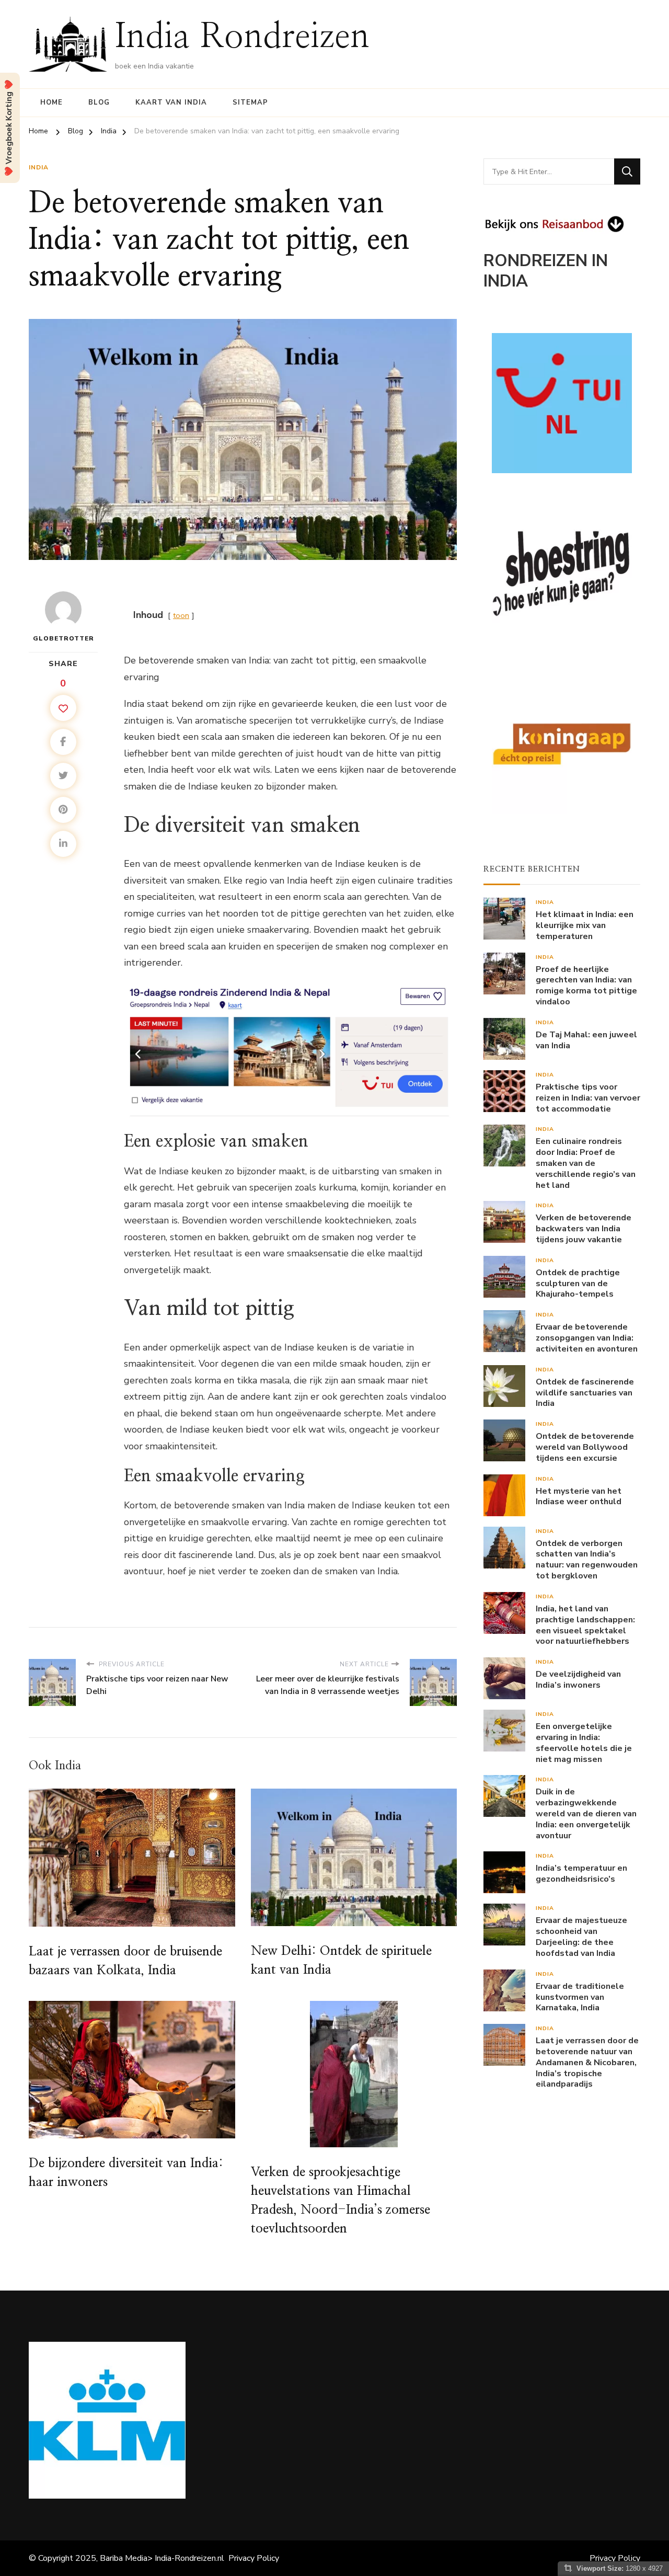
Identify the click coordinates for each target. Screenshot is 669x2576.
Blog (99, 102)
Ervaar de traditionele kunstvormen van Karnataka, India (580, 1997)
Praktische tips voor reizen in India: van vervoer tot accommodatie (588, 1098)
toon (181, 615)
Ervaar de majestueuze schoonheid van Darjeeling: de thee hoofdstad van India (581, 1937)
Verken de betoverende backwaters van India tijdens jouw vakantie (584, 1229)
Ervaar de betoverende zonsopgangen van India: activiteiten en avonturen (587, 1338)
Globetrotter (64, 638)
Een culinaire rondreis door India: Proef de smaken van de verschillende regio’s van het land (586, 1163)
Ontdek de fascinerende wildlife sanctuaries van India (585, 1393)
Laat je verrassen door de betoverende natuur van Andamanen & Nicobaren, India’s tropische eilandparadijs (587, 2063)
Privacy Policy (254, 2558)
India (39, 167)
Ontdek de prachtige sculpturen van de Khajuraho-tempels (578, 1284)
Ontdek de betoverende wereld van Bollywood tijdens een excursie (585, 1447)
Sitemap (250, 102)
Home (51, 102)
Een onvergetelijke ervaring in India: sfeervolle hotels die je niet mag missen (584, 1743)
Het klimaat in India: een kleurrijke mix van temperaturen (585, 925)
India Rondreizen (242, 37)
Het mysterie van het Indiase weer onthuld (579, 1497)
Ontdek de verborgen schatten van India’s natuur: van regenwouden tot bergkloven (587, 1560)
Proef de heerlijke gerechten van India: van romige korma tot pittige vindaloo (586, 986)
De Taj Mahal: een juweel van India (586, 1040)
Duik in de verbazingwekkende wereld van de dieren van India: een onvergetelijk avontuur (586, 1814)
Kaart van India (171, 102)
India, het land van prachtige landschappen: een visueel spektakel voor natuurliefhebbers (585, 1625)
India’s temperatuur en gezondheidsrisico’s (581, 1874)
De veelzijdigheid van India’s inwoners (578, 1680)
